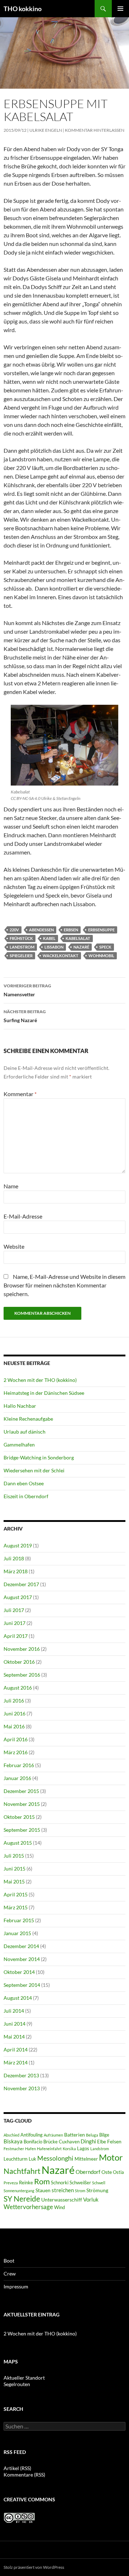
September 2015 (22, 1830)
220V (14, 930)
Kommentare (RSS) (24, 2475)
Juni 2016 (15, 1713)
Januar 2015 (17, 1933)
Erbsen (71, 930)
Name (11, 1186)
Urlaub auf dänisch (25, 1432)
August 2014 (18, 1998)
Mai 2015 (14, 1881)
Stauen (43, 2190)
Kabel (49, 938)
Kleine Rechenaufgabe (28, 1419)
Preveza (11, 2183)
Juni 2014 (15, 2024)
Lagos (83, 2149)
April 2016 (16, 1739)
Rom (42, 2181)
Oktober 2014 (19, 1972)
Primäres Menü (120, 9)
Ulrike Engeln (46, 130)
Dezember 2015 (21, 1791)
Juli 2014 (14, 2011)
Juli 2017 (14, 1610)
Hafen (30, 2149)
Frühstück (21, 938)
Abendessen (41, 930)
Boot (9, 2261)
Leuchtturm (16, 2159)
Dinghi (88, 2141)
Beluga (92, 2135)
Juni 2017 (15, 1623)
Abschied (11, 2135)
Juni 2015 (15, 1869)
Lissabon (54, 947)
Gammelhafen (19, 1445)
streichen (63, 2190)
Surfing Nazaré (25, 1016)
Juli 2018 (14, 1558)
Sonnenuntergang (19, 2191)
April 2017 (16, 1636)
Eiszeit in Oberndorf (26, 1496)
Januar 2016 (17, 1778)
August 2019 (18, 1545)
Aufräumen (53, 2135)
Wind (59, 2207)
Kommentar (20, 1094)
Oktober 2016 (19, 1662)
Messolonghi (55, 2158)
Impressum (16, 2286)
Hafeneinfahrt (49, 2149)
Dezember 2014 (21, 1946)
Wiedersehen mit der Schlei (34, 1470)
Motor (111, 2157)
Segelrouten (17, 2384)
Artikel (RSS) (17, 2468)
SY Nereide (22, 2198)
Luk (32, 2159)
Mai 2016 (14, 1726)
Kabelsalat (78, 938)
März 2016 (16, 1752)
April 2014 (16, 2049)
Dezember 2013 (21, 2075)
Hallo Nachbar (20, 1406)
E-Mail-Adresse (23, 1216)
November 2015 (22, 1804)
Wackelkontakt (61, 956)
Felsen (114, 2141)
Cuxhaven (69, 2142)
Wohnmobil (101, 956)
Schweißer (80, 2183)
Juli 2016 (14, 1701)
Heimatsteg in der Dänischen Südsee (44, 1393)
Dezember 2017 (21, 1584)
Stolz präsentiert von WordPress (34, 2567)
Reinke (26, 2183)
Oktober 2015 (19, 1817)
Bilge (104, 2135)
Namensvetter (27, 990)
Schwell (99, 2183)
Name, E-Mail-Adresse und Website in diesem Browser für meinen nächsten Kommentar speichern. (64, 1285)
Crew (10, 2274)
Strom (80, 2191)
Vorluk (91, 2199)
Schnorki (60, 2183)
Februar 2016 (19, 1765)
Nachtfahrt (22, 2171)
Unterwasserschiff (62, 2200)
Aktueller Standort (24, 2378)
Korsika (69, 2149)
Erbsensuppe (101, 930)
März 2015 (16, 1907)
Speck (105, 947)
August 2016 (18, 1688)
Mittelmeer (86, 2159)
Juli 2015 (14, 1856)
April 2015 (16, 1894)
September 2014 (22, 1985)
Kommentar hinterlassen (95, 130)
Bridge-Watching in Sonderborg (39, 1457)
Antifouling (32, 2135)
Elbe (102, 2142)
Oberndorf (88, 2172)
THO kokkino (23, 9)
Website (14, 1246)
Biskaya (13, 2141)
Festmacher (14, 2149)
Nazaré (81, 947)
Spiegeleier (21, 956)
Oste (107, 2172)
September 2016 (22, 1675)
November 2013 (22, 2088)
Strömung (97, 2190)
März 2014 (16, 2062)
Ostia (118, 2172)
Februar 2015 (19, 1920)
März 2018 (16, 1571)
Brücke (51, 2142)
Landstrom (22, 947)
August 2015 (18, 1843)
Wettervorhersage (28, 2207)
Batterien (75, 2135)
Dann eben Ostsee (24, 1483)
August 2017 (18, 1597)
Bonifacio (33, 2142)
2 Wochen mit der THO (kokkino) (40, 1380)
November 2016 (22, 1649)
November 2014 (22, 1959)
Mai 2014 (14, 2037)
